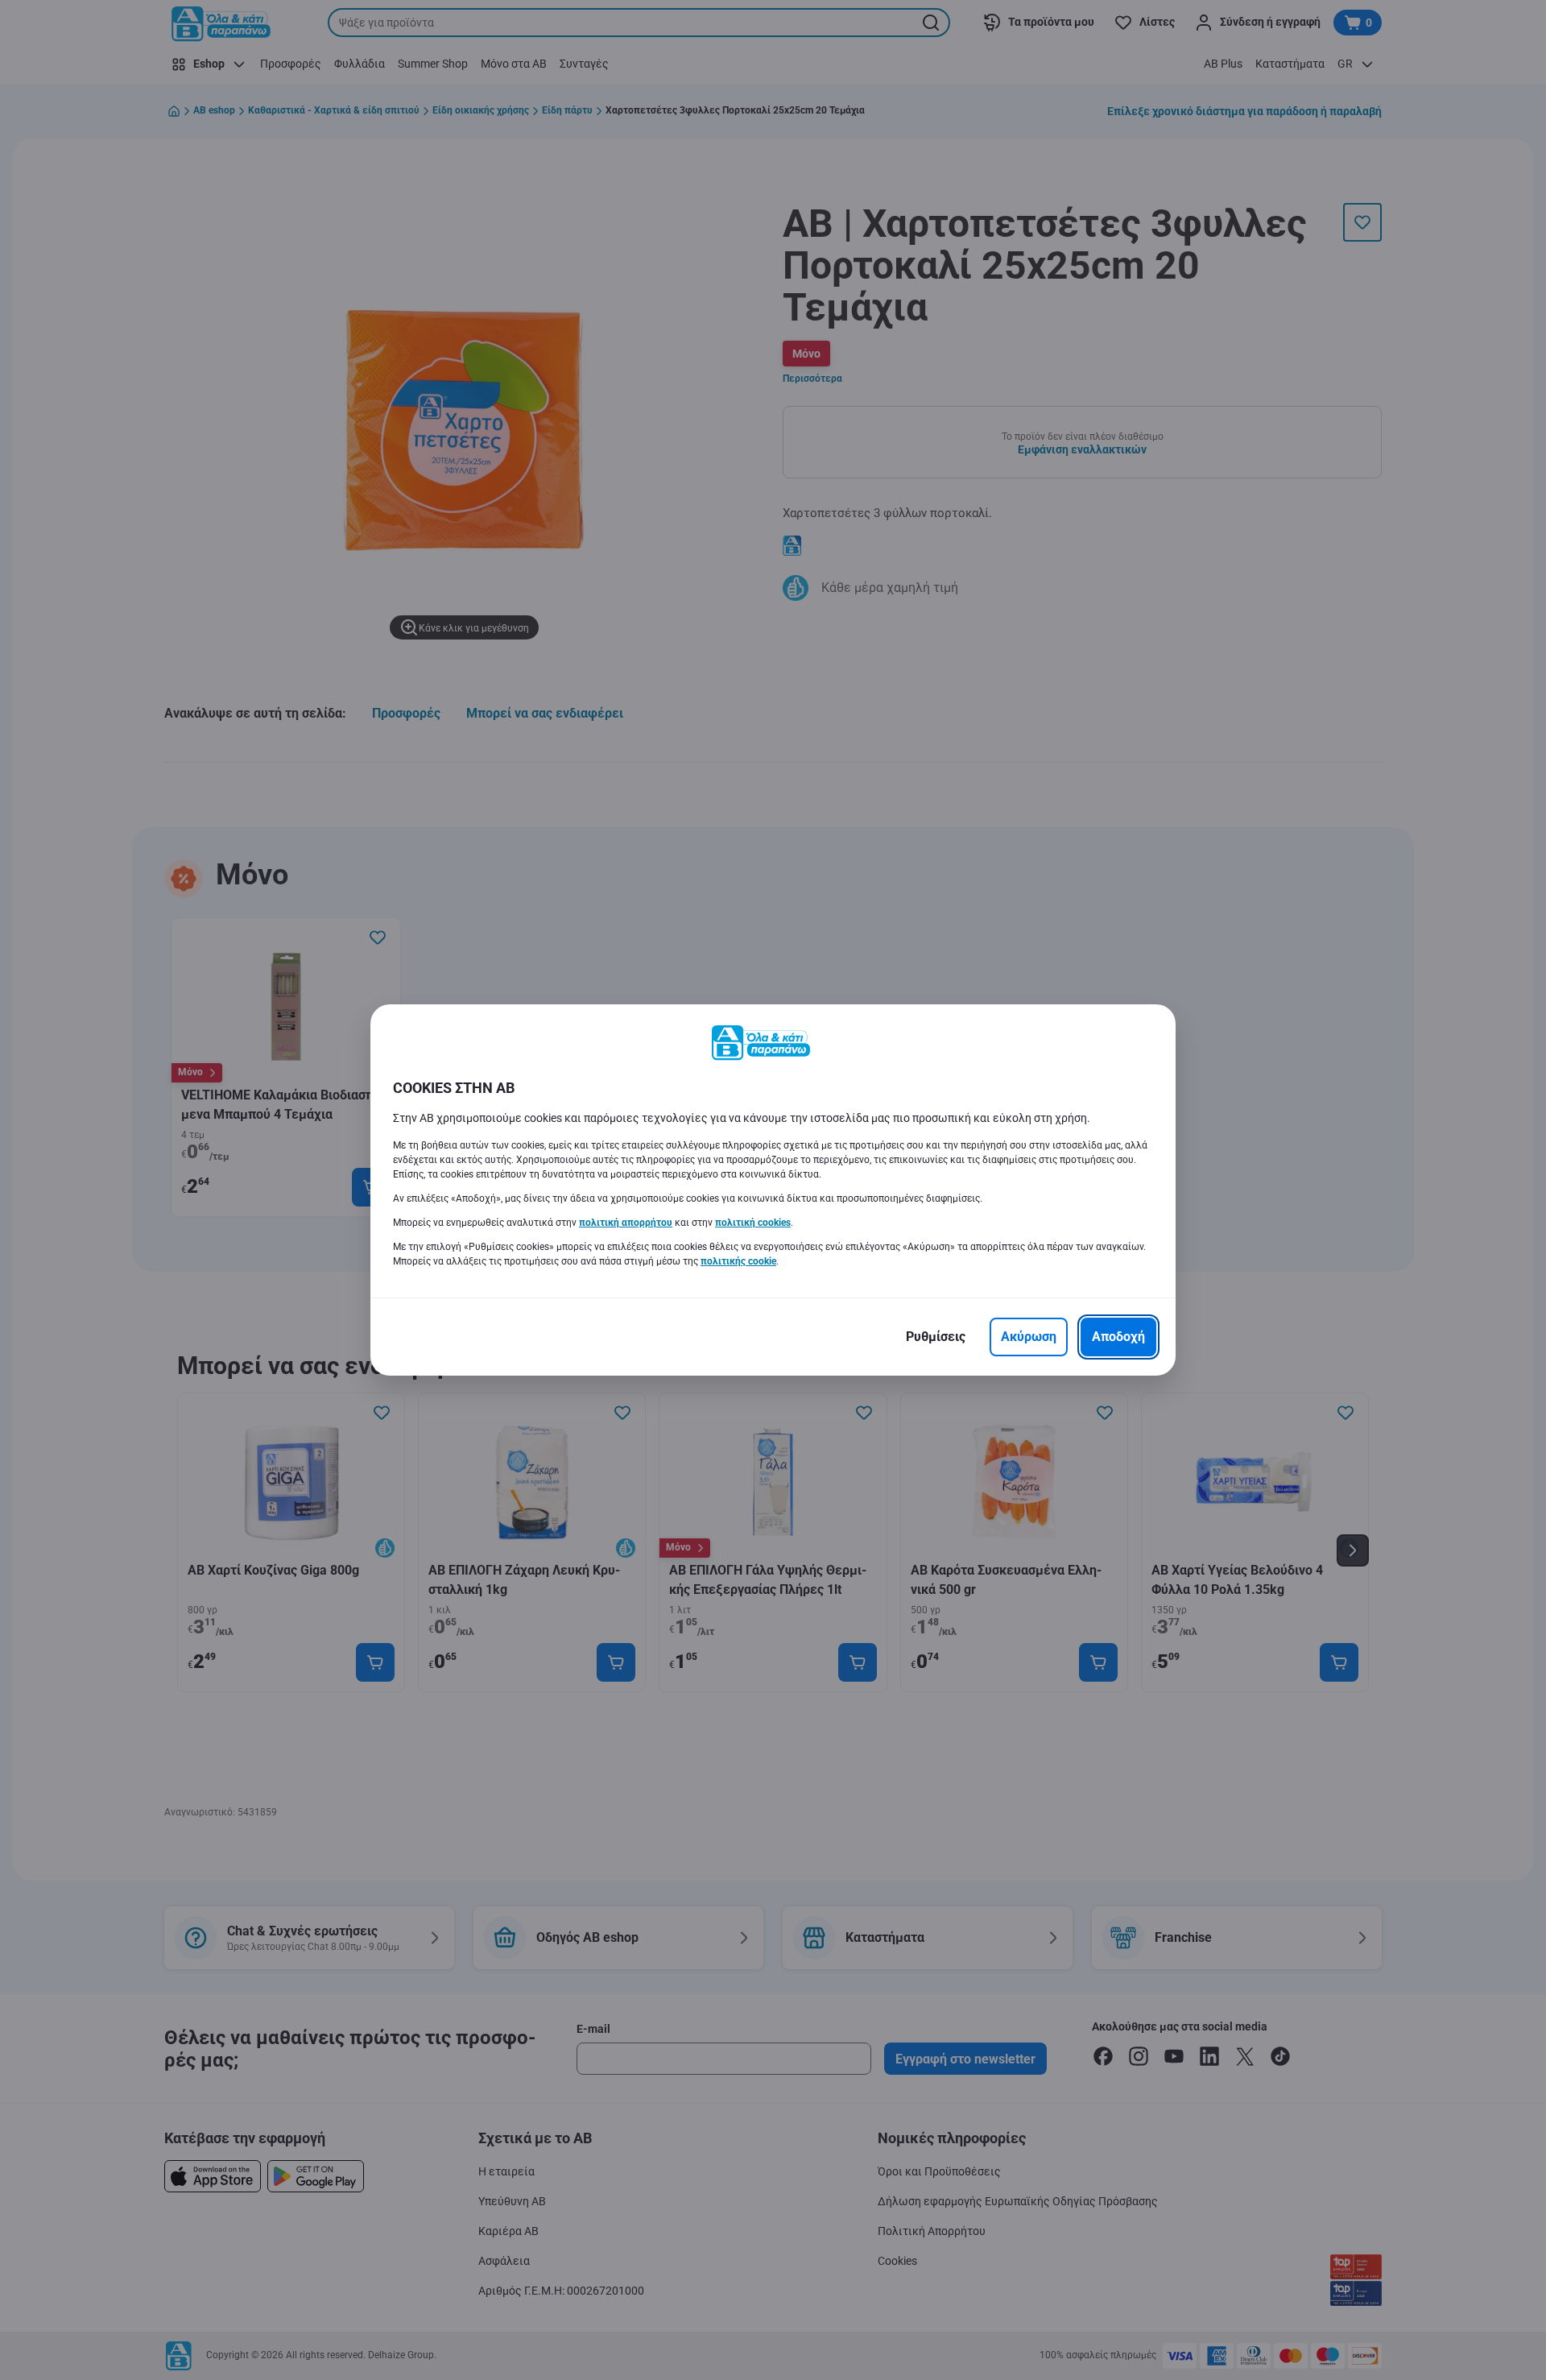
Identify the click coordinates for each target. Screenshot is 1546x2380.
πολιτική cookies (753, 1223)
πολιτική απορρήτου (626, 1223)
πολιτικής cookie (738, 1261)
